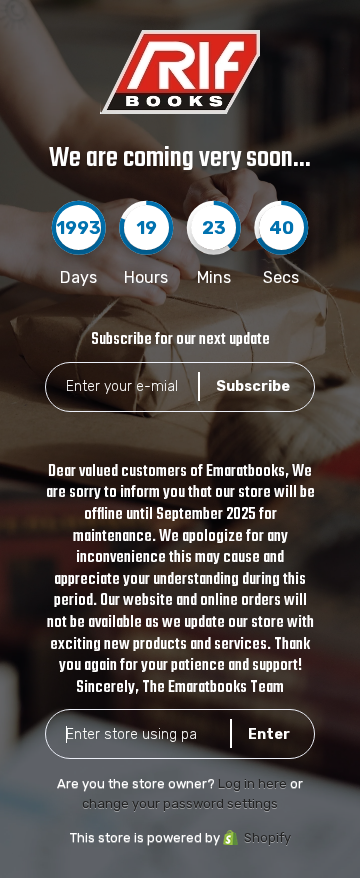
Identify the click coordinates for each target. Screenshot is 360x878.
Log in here (252, 783)
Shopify (267, 837)
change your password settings (180, 803)
